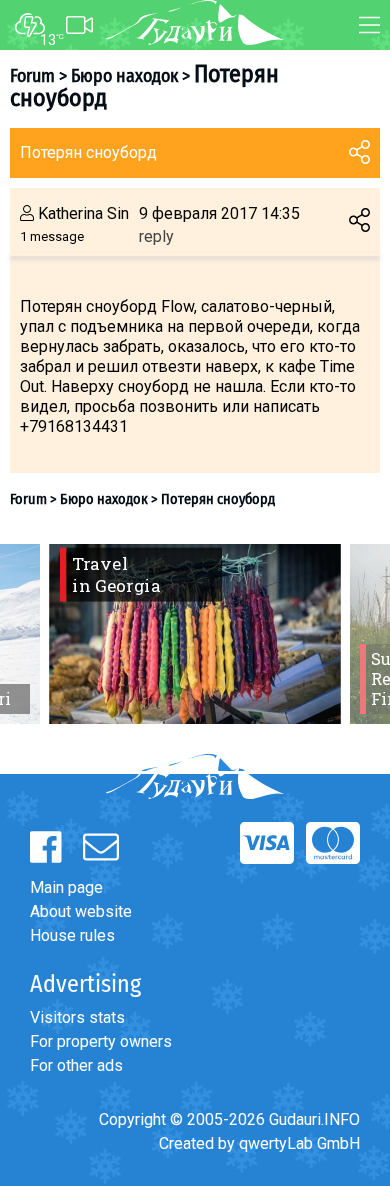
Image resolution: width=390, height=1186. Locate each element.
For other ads (76, 1065)
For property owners (101, 1041)
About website (81, 911)
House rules (72, 935)
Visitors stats (77, 1017)
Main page (66, 887)
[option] (195, 634)
